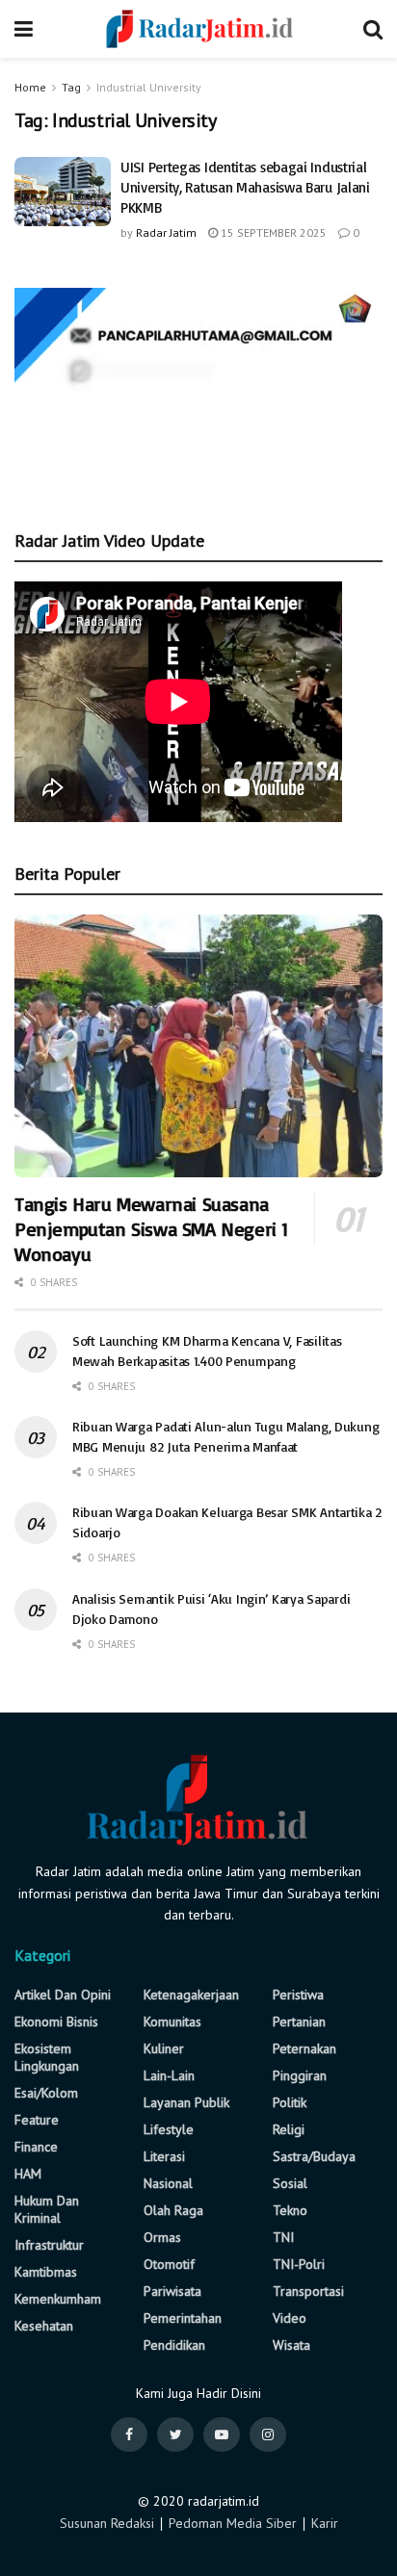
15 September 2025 (272, 232)
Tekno (290, 2210)
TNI (283, 2237)
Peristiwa (298, 1995)
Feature (37, 2120)
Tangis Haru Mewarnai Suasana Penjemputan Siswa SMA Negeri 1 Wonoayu (151, 1229)
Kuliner (164, 2048)
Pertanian (299, 2022)
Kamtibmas (46, 2272)
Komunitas (172, 2022)
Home (30, 87)
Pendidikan (174, 2345)
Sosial (290, 2183)
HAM (28, 2174)
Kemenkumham (58, 2299)
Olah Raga (173, 2210)
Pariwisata (172, 2291)
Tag (71, 87)
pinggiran (300, 2075)
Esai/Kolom (46, 2093)
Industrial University (149, 87)
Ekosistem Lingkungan (47, 2057)
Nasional (168, 2183)
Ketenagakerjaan (191, 1995)
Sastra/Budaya (314, 2156)
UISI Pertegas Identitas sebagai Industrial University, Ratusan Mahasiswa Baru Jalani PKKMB (245, 187)
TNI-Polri (299, 2264)
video (290, 2318)
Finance (36, 2147)
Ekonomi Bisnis (56, 2022)
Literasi (164, 2156)
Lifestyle (169, 2129)
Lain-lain (169, 2075)
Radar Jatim (166, 232)
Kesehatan (44, 2326)
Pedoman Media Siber (233, 2523)
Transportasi (308, 2291)
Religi (289, 2129)
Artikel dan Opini (63, 1995)
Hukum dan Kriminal (47, 2209)
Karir (325, 2523)
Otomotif (169, 2264)
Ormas (162, 2237)
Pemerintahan (183, 2318)
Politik (290, 2102)
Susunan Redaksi (107, 2523)
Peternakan (304, 2048)
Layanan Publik (186, 2102)
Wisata (291, 2345)
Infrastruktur (49, 2245)
